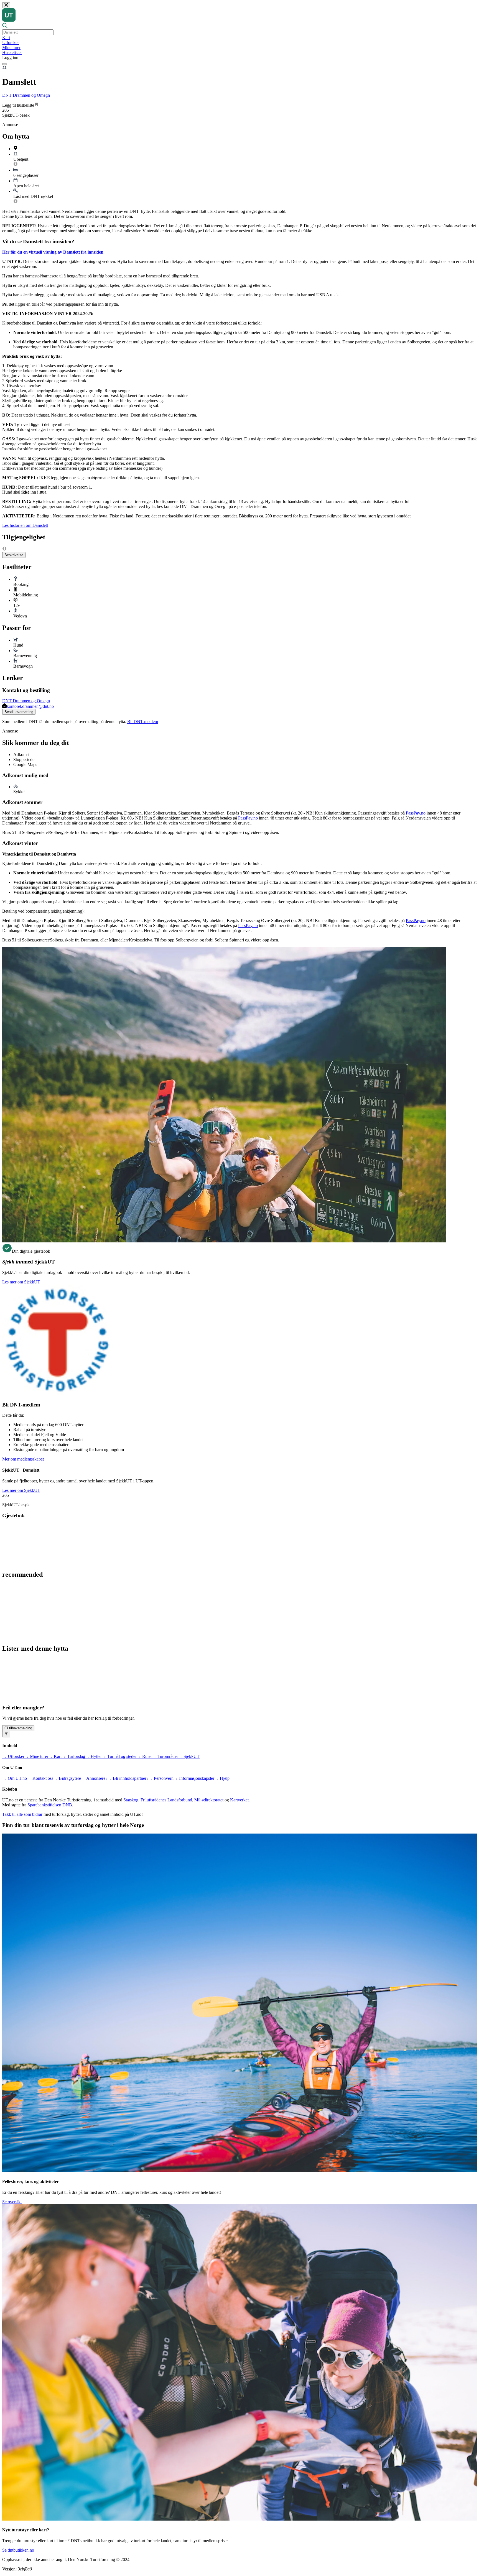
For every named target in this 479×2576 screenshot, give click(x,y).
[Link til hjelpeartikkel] (16, 165)
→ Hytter (93, 1756)
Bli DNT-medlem (143, 722)
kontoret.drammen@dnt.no (30, 706)
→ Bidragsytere (67, 1778)
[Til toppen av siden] (6, 1734)
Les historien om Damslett (25, 525)
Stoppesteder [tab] (25, 759)
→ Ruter (144, 1756)
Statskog (131, 1800)
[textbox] (28, 32)
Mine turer (11, 48)
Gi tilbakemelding (18, 1728)
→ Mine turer (36, 1756)
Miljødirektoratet (209, 1800)
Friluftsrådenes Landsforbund (166, 1800)
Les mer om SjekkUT (21, 1282)
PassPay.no (416, 813)
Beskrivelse (14, 555)
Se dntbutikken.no (18, 2550)
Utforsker (11, 43)
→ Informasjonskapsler (194, 1778)
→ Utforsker (13, 1756)
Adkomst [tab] (21, 755)
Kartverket (239, 1800)
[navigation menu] (4, 64)
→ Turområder (165, 1756)
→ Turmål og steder (119, 1756)
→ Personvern (161, 1778)
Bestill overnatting (19, 712)
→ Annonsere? (94, 1778)
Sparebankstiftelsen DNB (50, 1805)
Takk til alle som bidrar (22, 1814)
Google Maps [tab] (25, 764)
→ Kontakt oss (40, 1778)
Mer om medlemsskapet (23, 1459)
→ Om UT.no (15, 1778)
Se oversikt (12, 2202)
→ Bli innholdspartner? (128, 1778)
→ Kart (55, 1756)
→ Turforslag (73, 1756)
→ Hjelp (222, 1778)
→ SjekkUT (189, 1756)
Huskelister (12, 53)
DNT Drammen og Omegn (26, 95)
